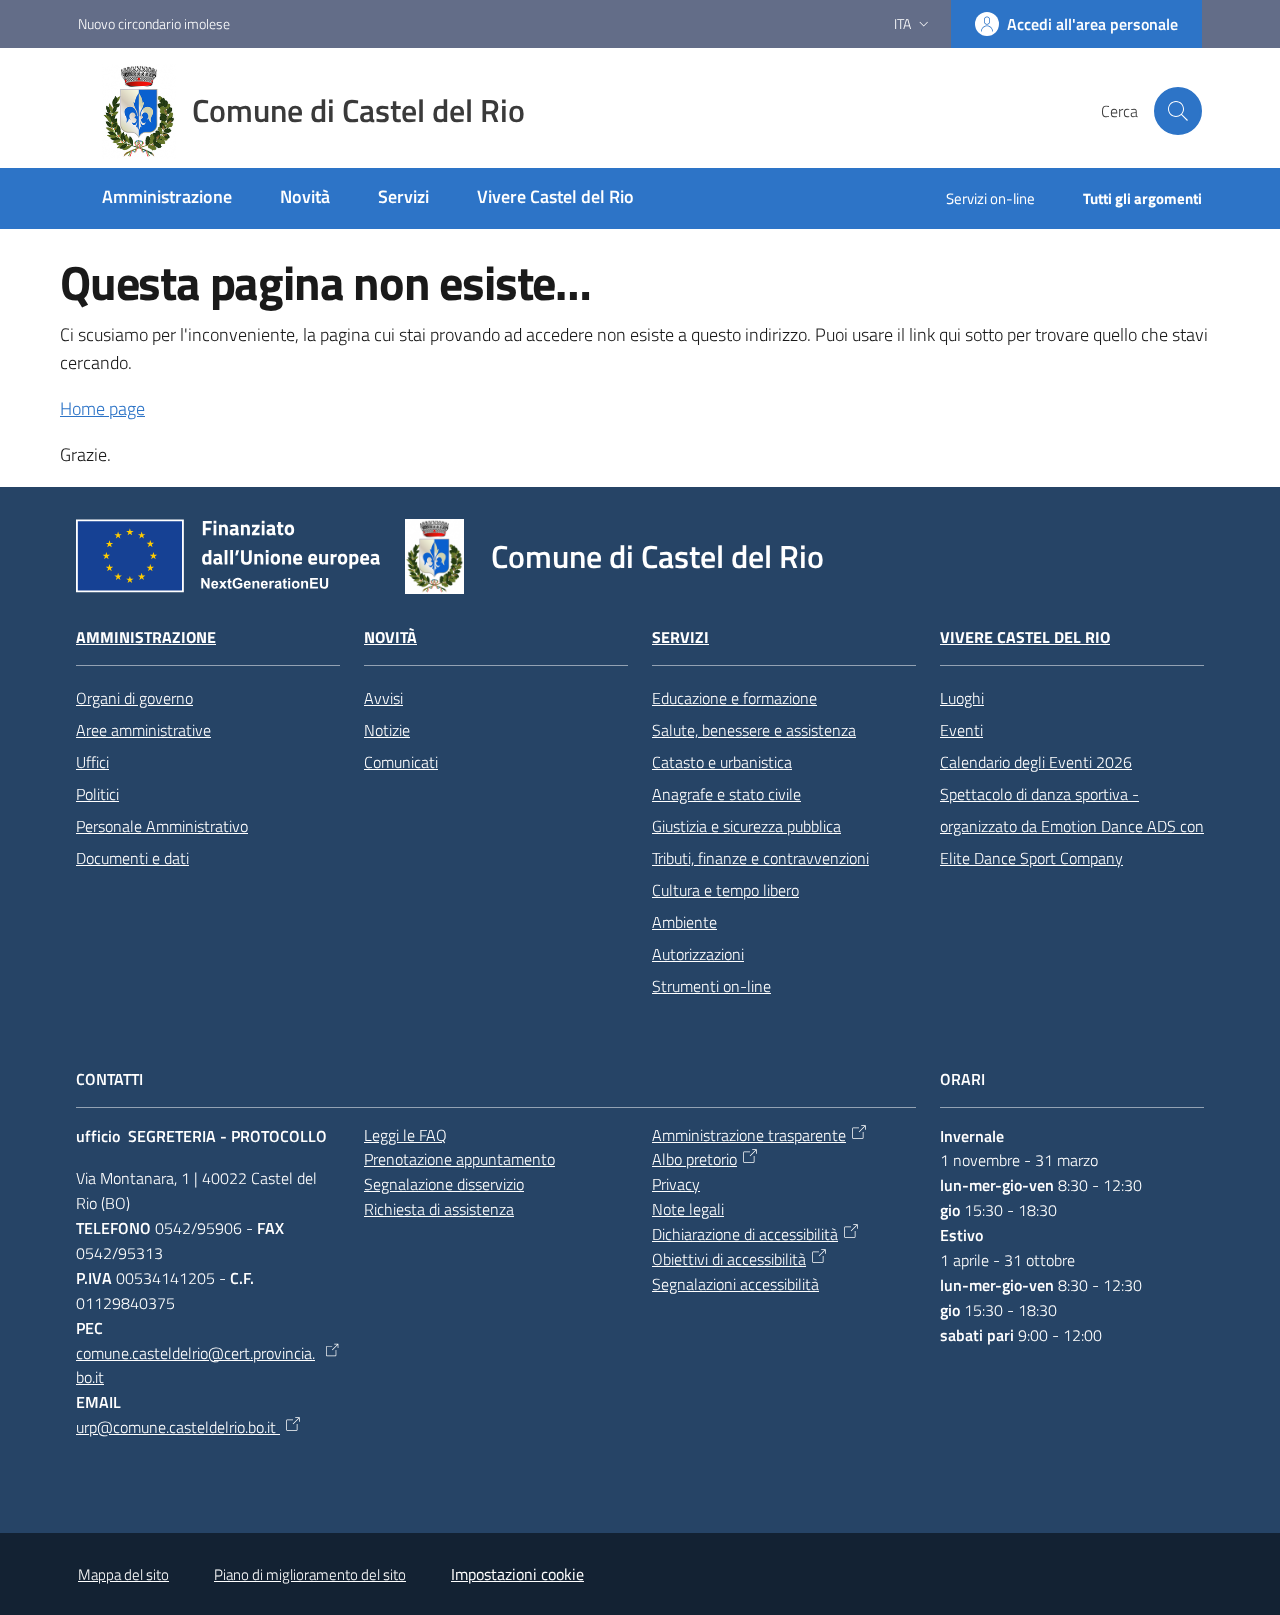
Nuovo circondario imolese (154, 23)
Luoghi (962, 698)
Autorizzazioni (698, 954)
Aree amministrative (143, 730)
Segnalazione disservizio (444, 1184)
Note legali (688, 1209)
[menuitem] (167, 198)
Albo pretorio (694, 1159)
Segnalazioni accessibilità (735, 1284)
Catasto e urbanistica (722, 762)
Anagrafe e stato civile (726, 794)
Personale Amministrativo (162, 826)
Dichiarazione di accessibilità (745, 1234)
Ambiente (684, 922)
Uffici (92, 762)
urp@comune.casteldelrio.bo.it (178, 1427)
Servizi (680, 637)
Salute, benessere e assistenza (754, 730)
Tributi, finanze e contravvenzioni (760, 858)
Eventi (961, 730)
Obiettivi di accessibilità (729, 1259)
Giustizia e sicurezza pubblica (746, 826)
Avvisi (383, 698)
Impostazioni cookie (517, 1574)
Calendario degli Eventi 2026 (1036, 762)
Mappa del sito (123, 1574)
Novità (390, 637)
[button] (1178, 111)
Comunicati (401, 762)
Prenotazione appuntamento (459, 1159)
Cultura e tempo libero (725, 890)
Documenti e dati (132, 858)
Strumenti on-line (711, 986)
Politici (97, 794)
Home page (102, 408)
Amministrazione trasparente (749, 1135)
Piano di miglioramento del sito (310, 1574)
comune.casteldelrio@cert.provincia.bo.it (195, 1365)
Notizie (387, 730)
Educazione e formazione (734, 698)
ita (902, 23)
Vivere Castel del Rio (1025, 637)
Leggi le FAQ (405, 1135)
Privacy (676, 1184)
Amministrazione (146, 637)
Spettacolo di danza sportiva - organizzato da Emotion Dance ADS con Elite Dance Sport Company (1072, 826)
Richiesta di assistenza (439, 1209)
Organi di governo (134, 698)
